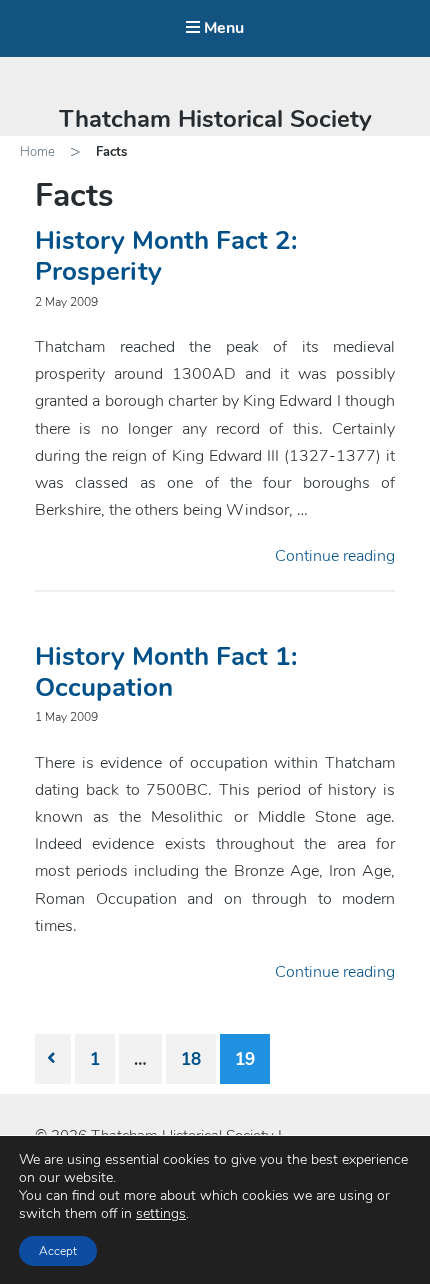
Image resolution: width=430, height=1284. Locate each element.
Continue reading (335, 556)
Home (37, 152)
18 (191, 1059)
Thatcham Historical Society (215, 119)
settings (161, 1214)
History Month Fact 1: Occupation (166, 672)
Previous (53, 1059)
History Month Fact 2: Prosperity (166, 256)
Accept (58, 1251)
